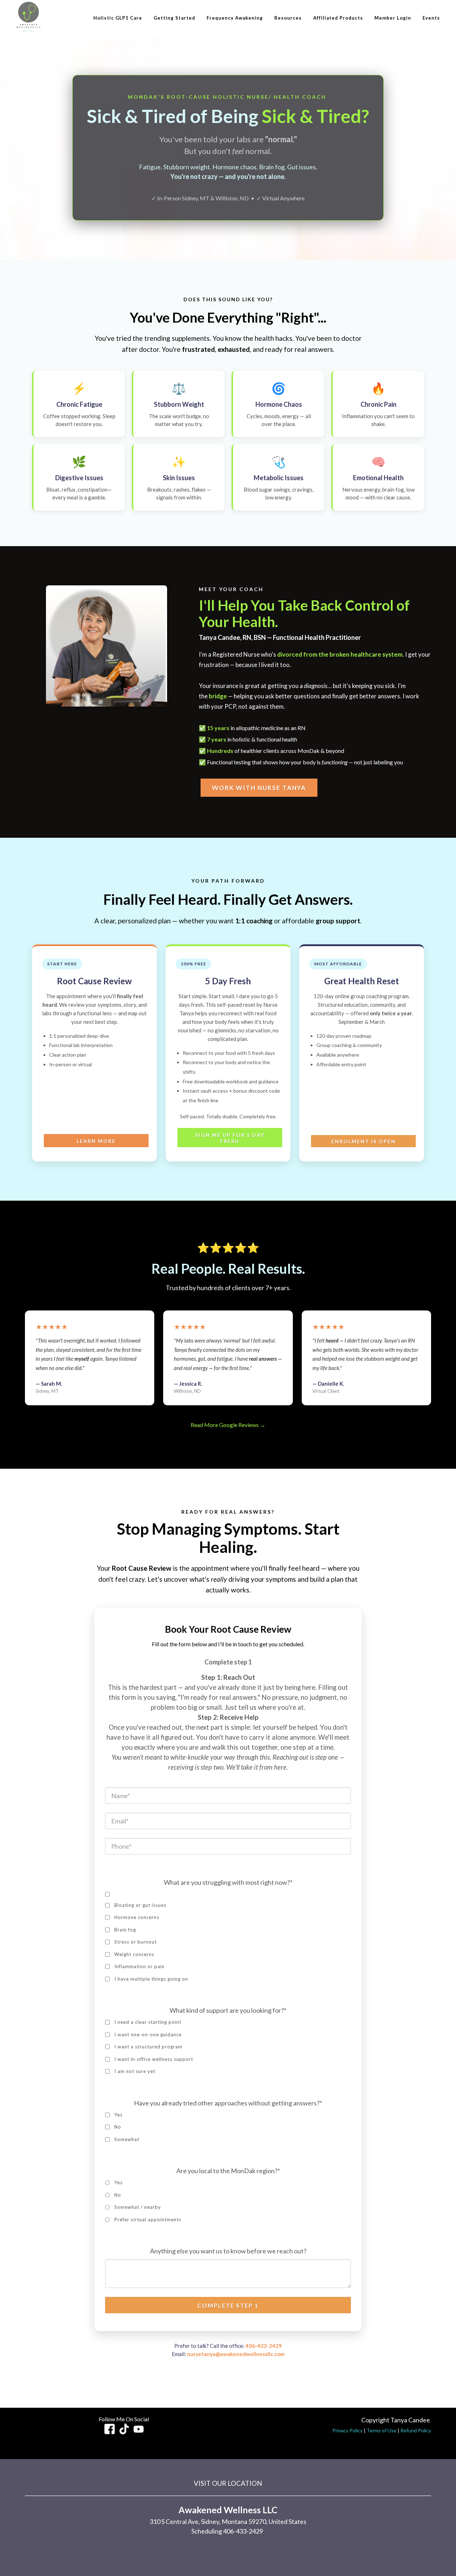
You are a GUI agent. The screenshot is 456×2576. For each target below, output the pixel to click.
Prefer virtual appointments (148, 2220)
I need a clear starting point (148, 2022)
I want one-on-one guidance (148, 2034)
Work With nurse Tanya (259, 788)
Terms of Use (382, 2430)
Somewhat (127, 2139)
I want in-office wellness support (154, 2059)
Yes (118, 2115)
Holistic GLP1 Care (118, 18)
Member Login (393, 18)
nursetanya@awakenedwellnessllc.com (236, 2354)
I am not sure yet (135, 2071)
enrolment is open (364, 1141)
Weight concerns (134, 1954)
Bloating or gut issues (140, 1905)
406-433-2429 (264, 2346)
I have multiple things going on (151, 1979)
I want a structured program (148, 2047)
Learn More (96, 1141)
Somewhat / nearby (138, 2207)
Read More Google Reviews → (228, 1425)
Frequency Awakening (235, 18)
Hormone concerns (137, 1917)
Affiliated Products (338, 18)
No (118, 2127)
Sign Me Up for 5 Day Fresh (230, 1138)
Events (431, 18)
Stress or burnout (136, 1942)
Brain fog (125, 1930)
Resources (288, 18)
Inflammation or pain (139, 1966)
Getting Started (174, 18)
